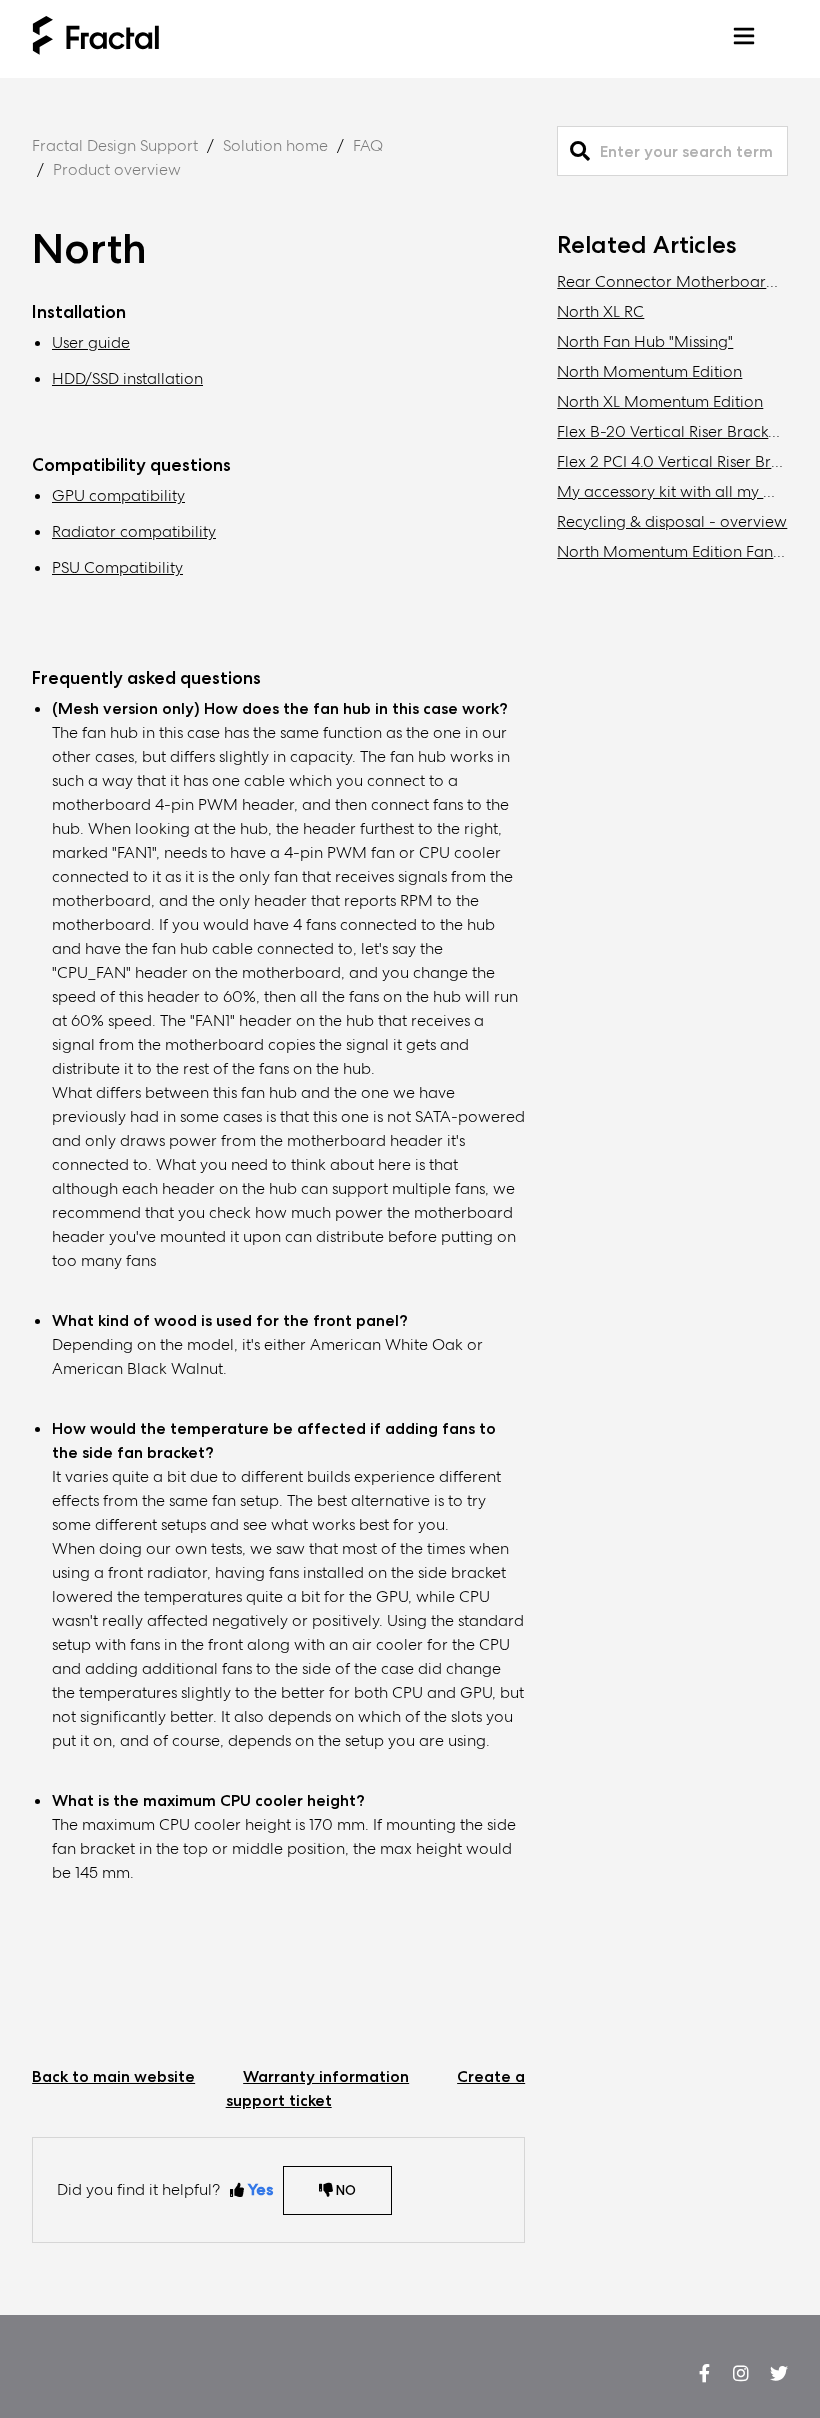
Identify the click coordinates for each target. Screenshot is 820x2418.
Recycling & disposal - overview (672, 521)
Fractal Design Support (115, 145)
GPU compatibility (118, 495)
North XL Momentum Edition (660, 401)
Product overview (117, 169)
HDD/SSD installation (127, 378)
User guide (91, 342)
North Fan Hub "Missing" (645, 341)
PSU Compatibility (117, 567)
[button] (744, 39)
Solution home (275, 145)
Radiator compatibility (134, 531)
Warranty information (326, 2076)
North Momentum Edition (649, 371)
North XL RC (600, 311)
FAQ (368, 145)
